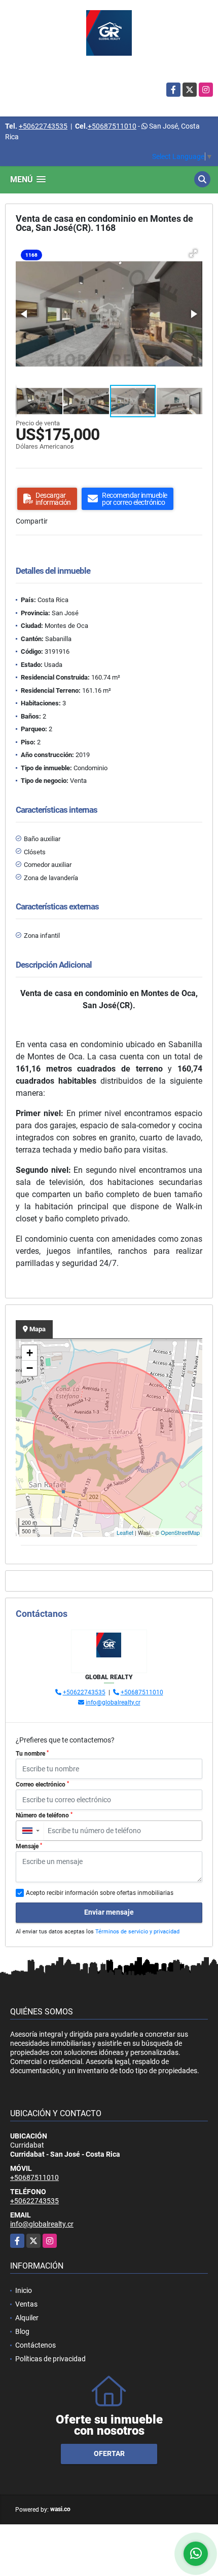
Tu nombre (32, 1754)
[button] (193, 253)
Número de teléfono (44, 1815)
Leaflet (125, 1532)
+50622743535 (43, 126)
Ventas (26, 2304)
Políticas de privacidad (50, 2359)
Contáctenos (35, 2345)
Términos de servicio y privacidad (137, 1932)
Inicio (24, 2290)
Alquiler (27, 2318)
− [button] (30, 1368)
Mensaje (29, 1846)
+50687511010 (112, 126)
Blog (22, 2331)
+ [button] (30, 1353)
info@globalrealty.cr (113, 1702)
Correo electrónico (42, 1785)
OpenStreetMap (180, 1532)
